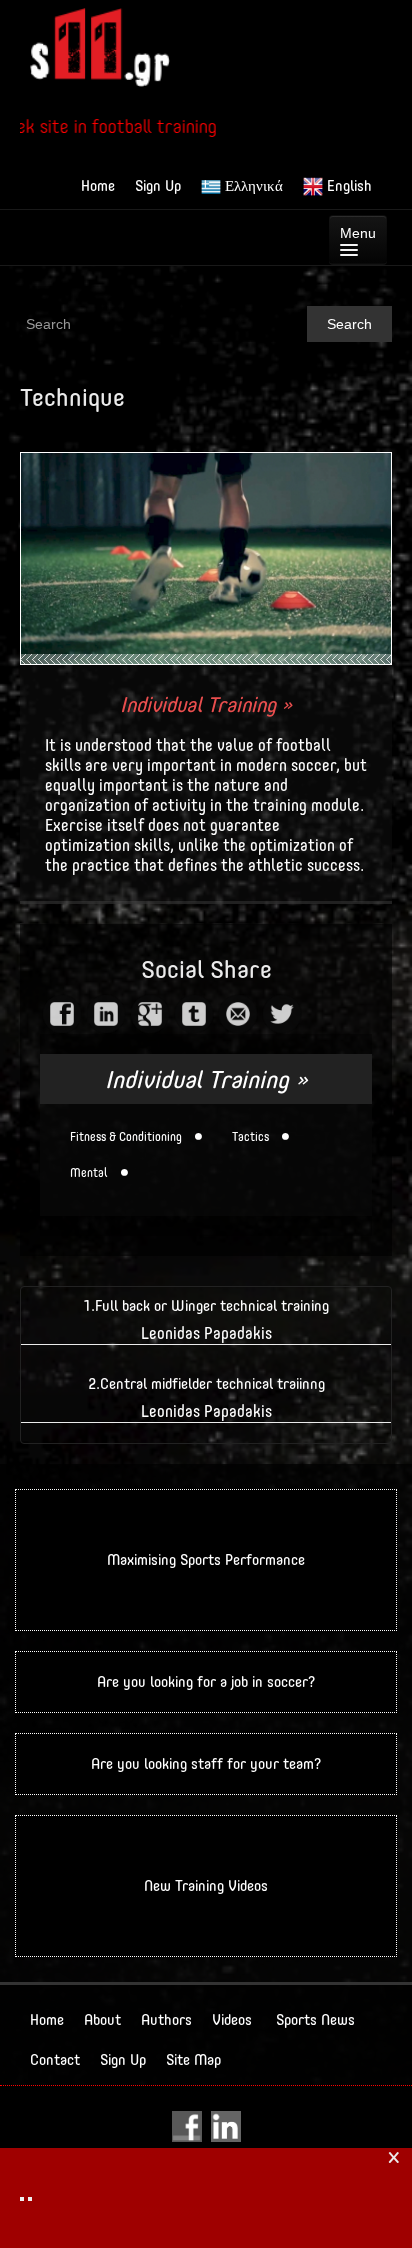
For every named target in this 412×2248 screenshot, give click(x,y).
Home (98, 185)
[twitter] (282, 1014)
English (347, 185)
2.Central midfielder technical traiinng (206, 1383)
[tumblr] (194, 1014)
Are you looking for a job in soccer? (206, 1681)
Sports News (315, 2019)
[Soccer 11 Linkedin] (226, 2125)
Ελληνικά (252, 185)
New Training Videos (206, 1885)
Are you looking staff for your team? (206, 1763)
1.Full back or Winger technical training (206, 1305)
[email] (238, 1014)
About (102, 2019)
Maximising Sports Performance (206, 1559)
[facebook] (62, 1014)
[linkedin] (106, 1014)
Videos (232, 2019)
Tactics (250, 1137)
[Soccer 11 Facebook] (189, 2125)
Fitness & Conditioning (126, 1137)
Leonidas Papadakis (206, 1333)
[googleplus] (150, 1014)
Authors (166, 2019)
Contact (55, 2059)
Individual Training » (206, 704)
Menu (358, 233)
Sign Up (158, 185)
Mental (89, 1173)
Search (349, 324)
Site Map (193, 2059)
